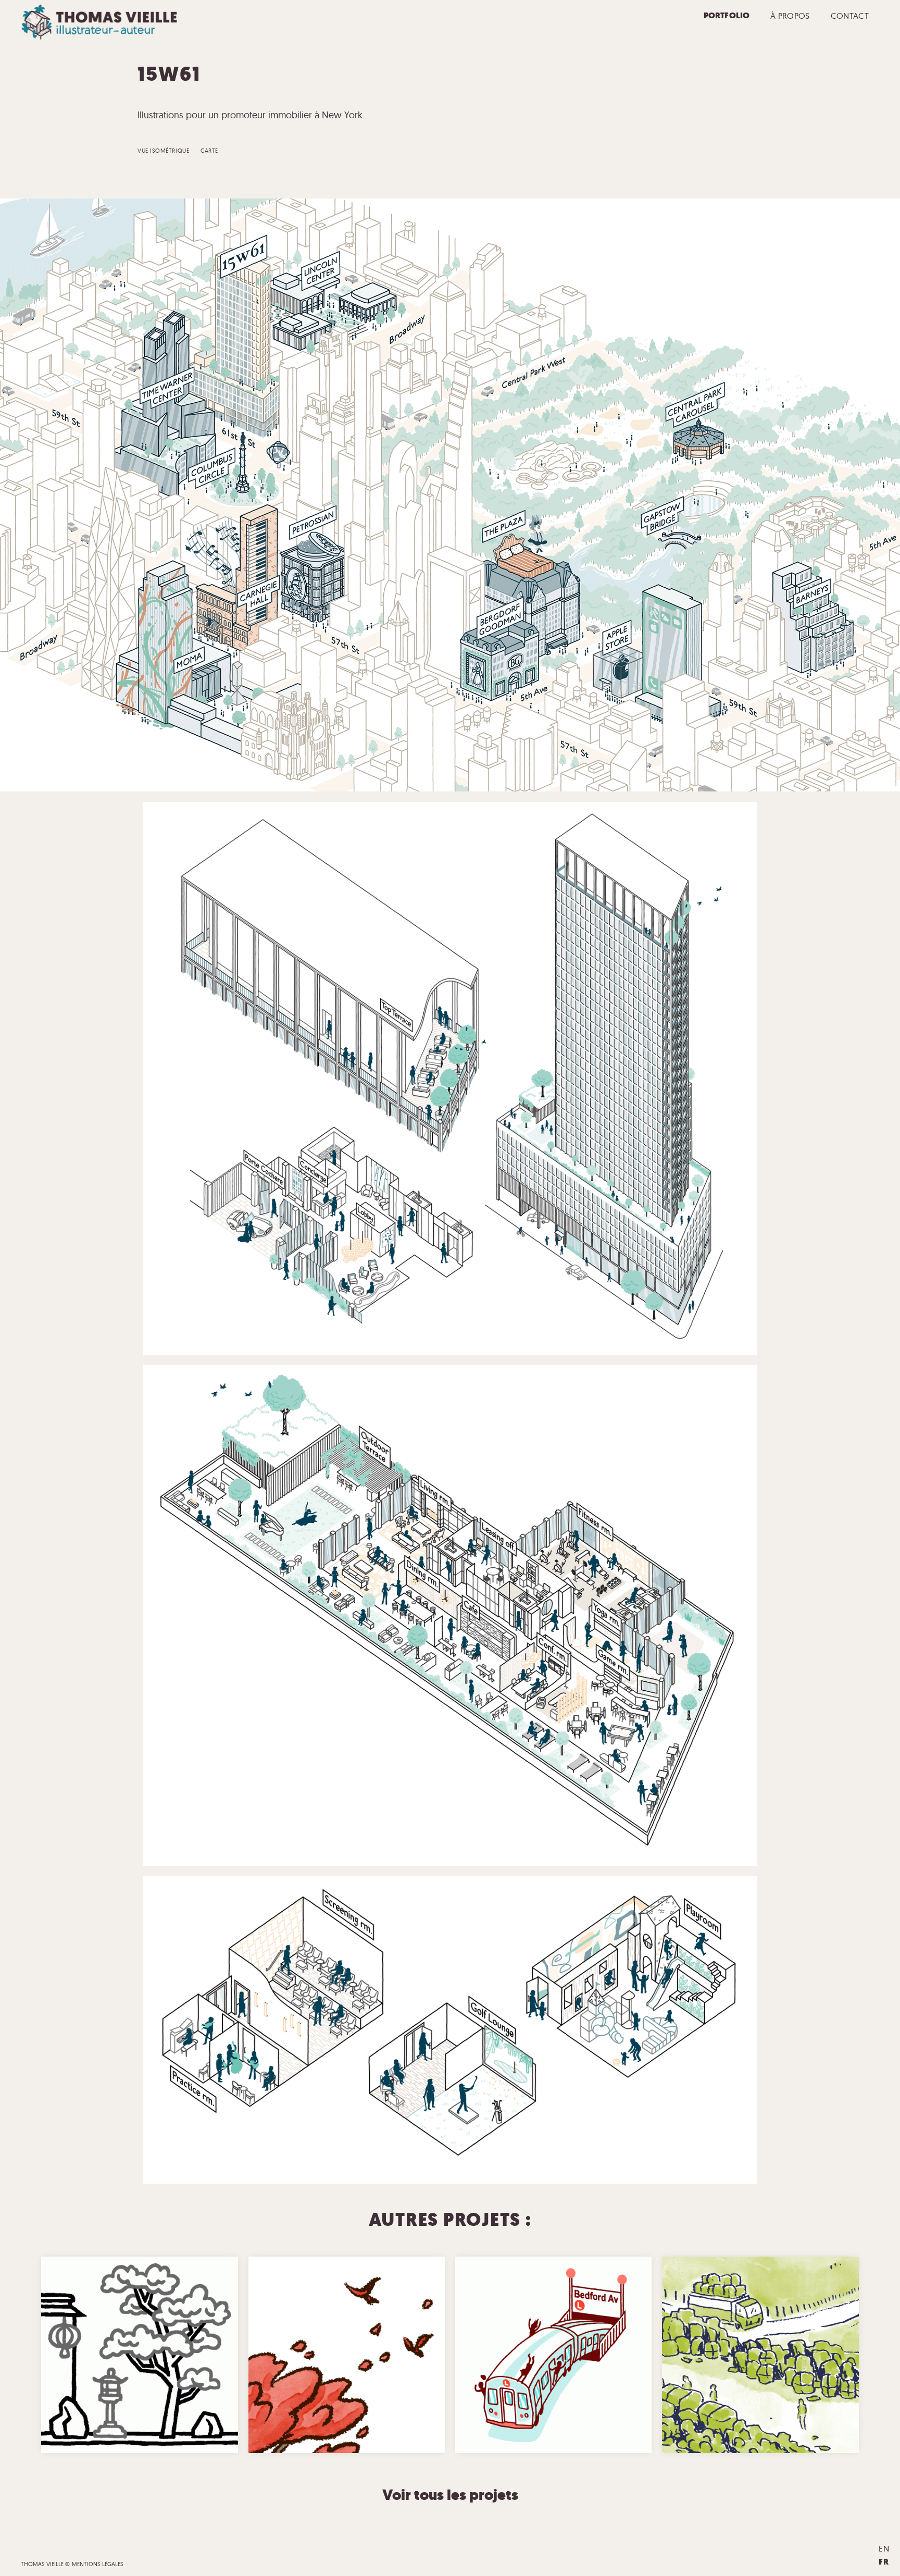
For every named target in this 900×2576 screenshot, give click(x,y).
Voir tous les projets (450, 2495)
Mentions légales (98, 2564)
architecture (150, 2366)
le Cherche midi (771, 2366)
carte (209, 151)
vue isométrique (163, 151)
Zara (117, 2366)
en (884, 2548)
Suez (735, 2366)
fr (884, 2562)
